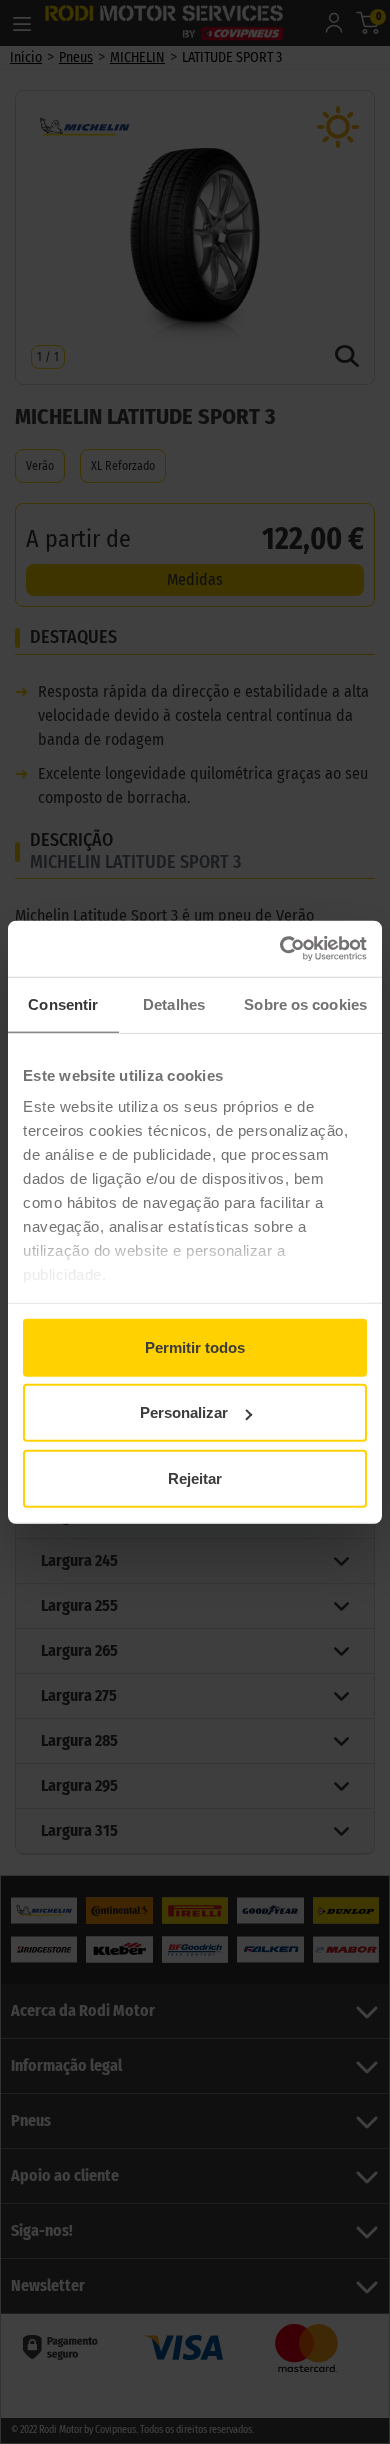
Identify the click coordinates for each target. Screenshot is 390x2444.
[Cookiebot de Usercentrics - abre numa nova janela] (280, 949)
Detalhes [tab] (174, 1003)
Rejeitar (195, 1477)
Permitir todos (195, 1346)
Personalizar (184, 1412)
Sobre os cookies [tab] (305, 1003)
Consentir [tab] (63, 1003)
